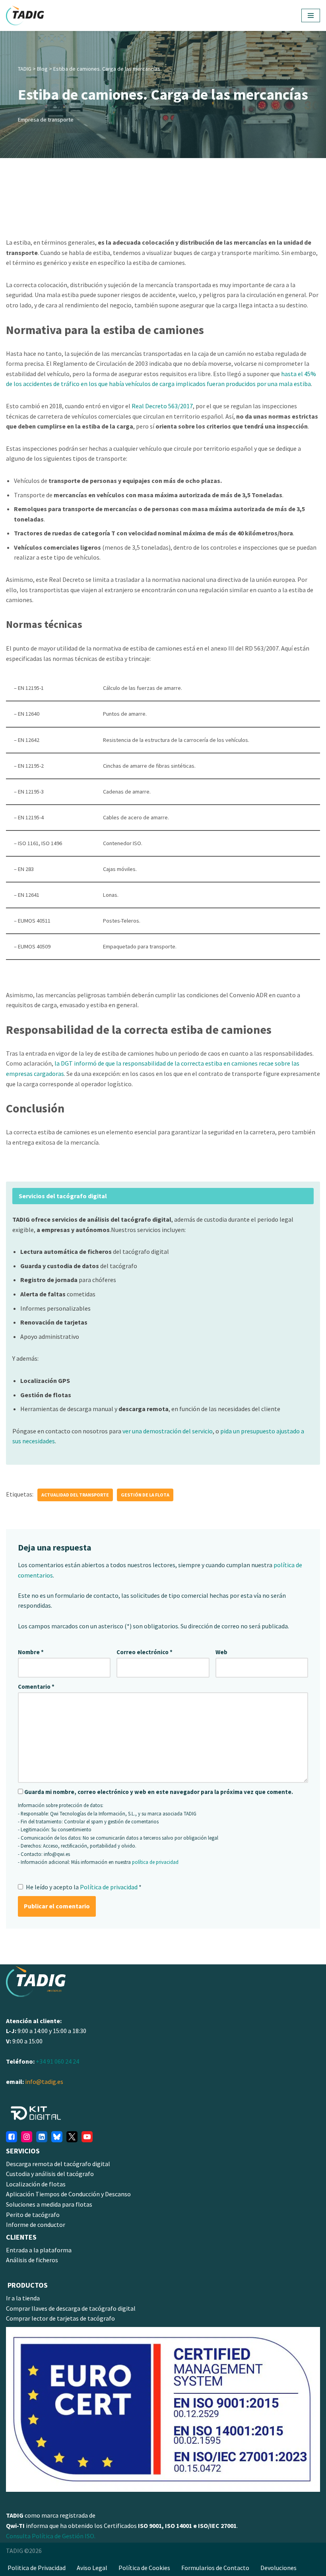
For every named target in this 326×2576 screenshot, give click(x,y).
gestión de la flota (145, 1495)
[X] (72, 2137)
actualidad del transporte (75, 1495)
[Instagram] (27, 2137)
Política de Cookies (144, 2568)
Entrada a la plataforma (39, 2250)
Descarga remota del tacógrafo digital (58, 2164)
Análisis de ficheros (32, 2260)
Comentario (36, 1687)
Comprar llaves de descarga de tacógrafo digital (71, 2308)
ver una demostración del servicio (168, 1431)
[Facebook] (12, 2137)
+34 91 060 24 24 (57, 2061)
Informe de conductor (36, 2225)
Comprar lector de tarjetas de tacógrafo (60, 2318)
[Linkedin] (42, 2137)
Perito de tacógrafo (33, 2215)
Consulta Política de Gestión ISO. (51, 2536)
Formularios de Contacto (215, 2568)
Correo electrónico (145, 1652)
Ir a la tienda (23, 2298)
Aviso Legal (92, 2568)
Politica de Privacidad (37, 2568)
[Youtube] (87, 2137)
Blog (42, 69)
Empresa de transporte (46, 120)
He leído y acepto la (84, 1887)
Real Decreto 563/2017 (162, 406)
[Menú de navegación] (311, 15)
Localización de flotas (36, 2184)
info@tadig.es (44, 2082)
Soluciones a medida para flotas (49, 2204)
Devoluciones (278, 2568)
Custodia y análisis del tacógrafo (50, 2174)
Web (221, 1652)
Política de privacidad (109, 1887)
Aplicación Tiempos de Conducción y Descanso (68, 2194)
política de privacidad (155, 1862)
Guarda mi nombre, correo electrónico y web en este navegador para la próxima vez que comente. (159, 1792)
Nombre (31, 1652)
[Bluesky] (57, 2137)
